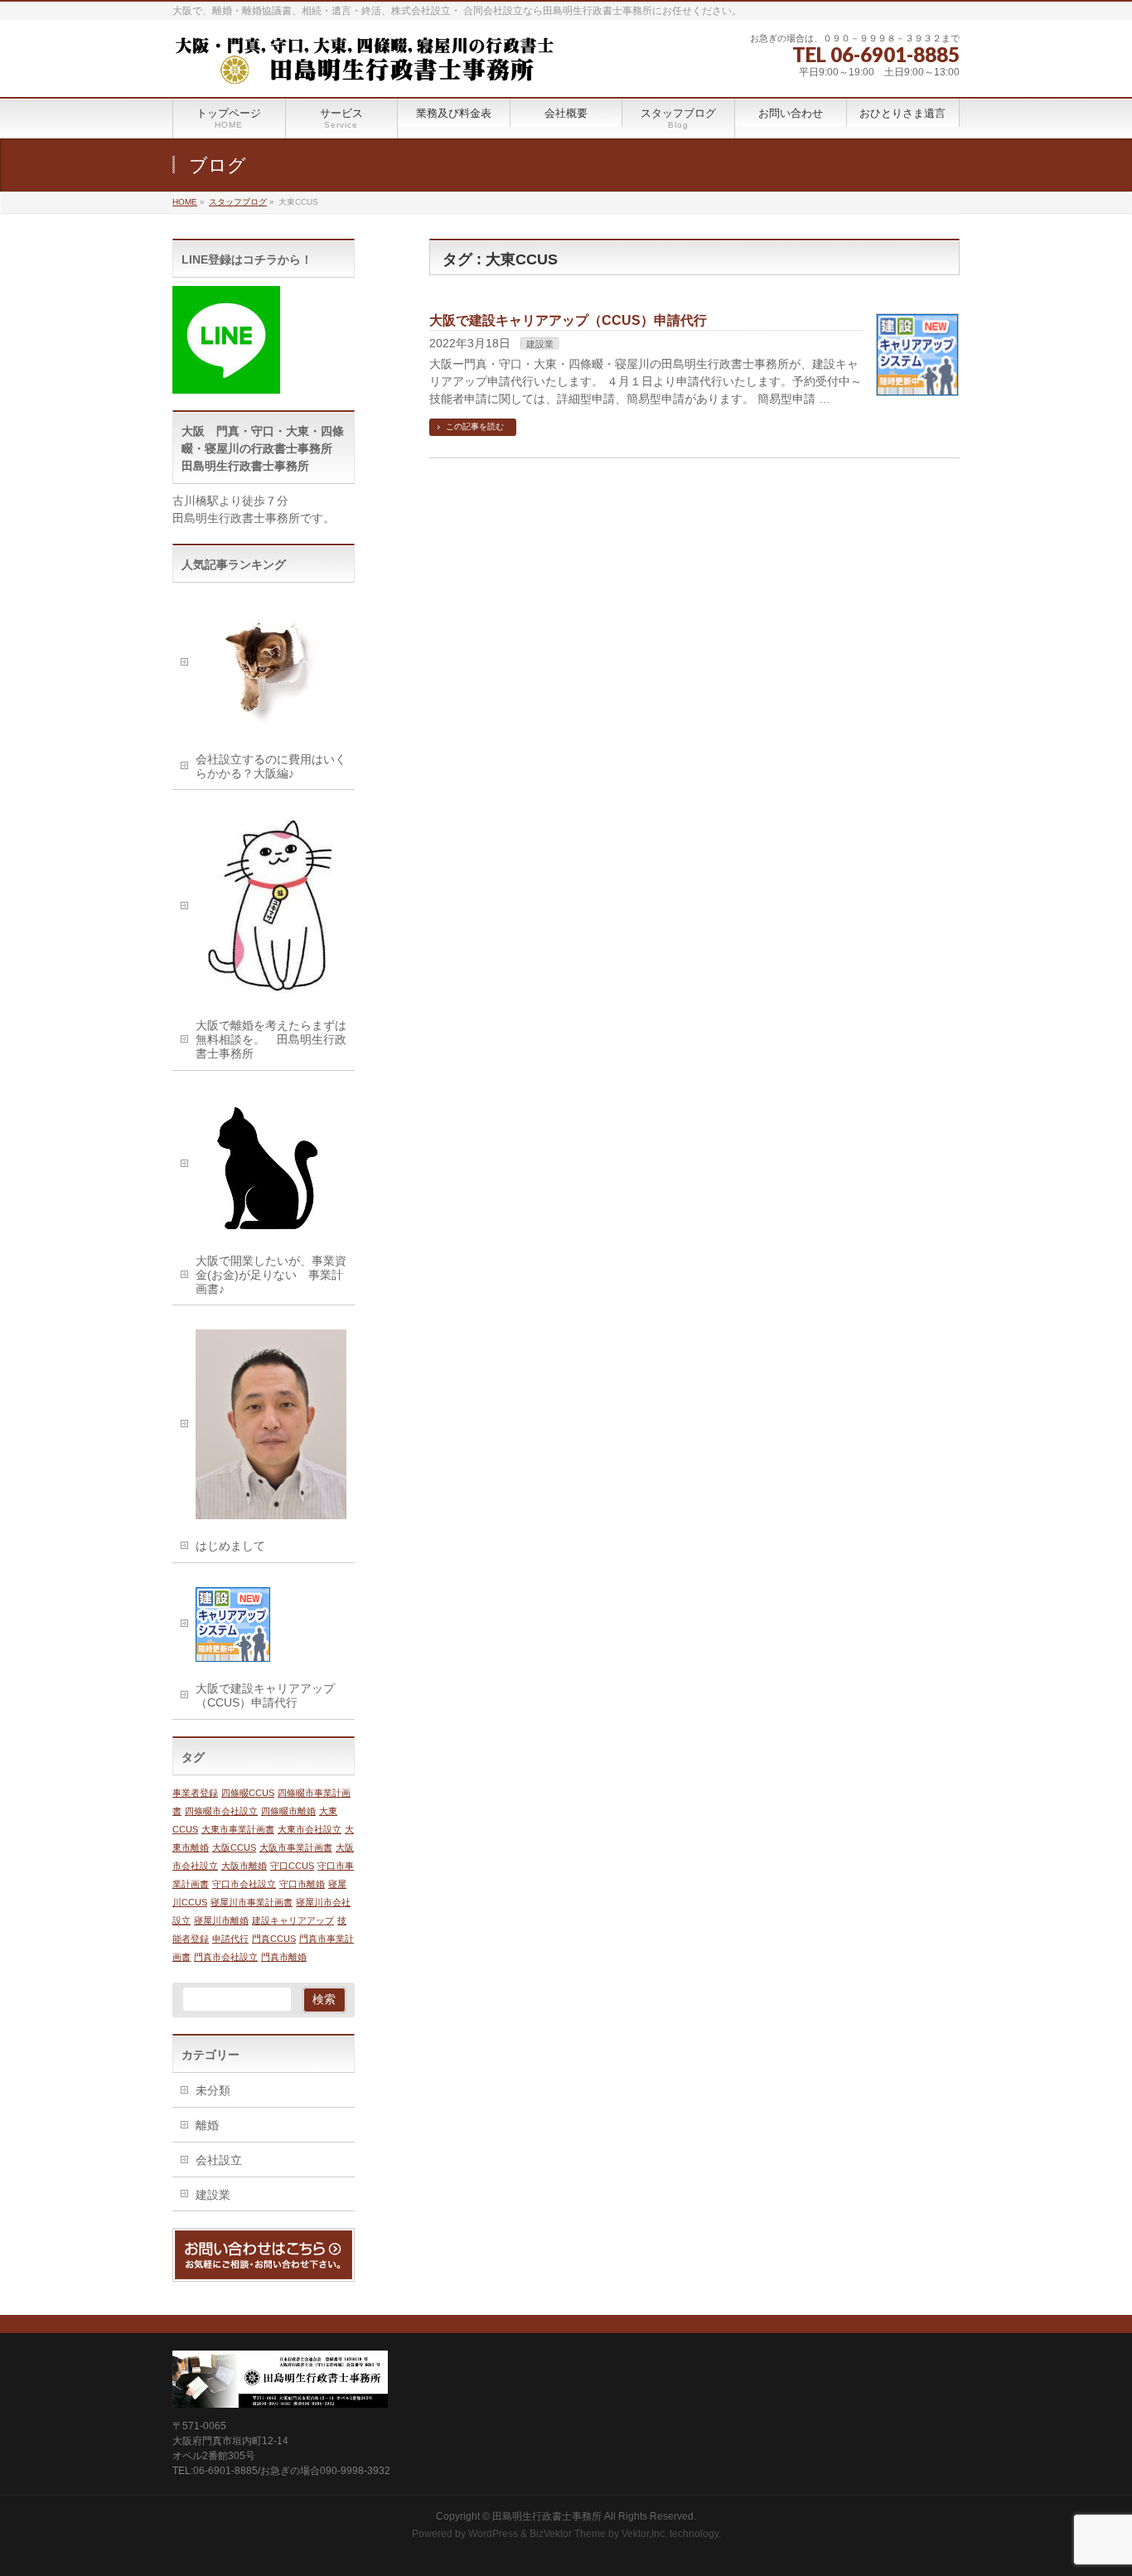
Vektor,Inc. (644, 2534)
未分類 (213, 2090)
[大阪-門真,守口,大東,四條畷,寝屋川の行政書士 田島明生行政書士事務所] (363, 66)
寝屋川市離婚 (221, 1920)
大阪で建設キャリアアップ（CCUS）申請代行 (568, 320)
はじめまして (230, 1546)
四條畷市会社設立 (221, 1811)
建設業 (540, 344)
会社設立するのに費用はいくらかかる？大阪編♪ (271, 766)
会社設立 (219, 2160)
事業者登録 (195, 1793)
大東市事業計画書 (238, 1829)
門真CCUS (274, 1939)
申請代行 (230, 1939)
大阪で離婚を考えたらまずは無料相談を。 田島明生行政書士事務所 (271, 1039)
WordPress (493, 2534)
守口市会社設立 (244, 1884)
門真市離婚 (284, 1957)
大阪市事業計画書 (296, 1847)
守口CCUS (292, 1866)
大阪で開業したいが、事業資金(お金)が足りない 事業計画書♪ (271, 1275)
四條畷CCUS (248, 1793)
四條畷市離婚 (288, 1811)
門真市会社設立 (226, 1957)
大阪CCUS (234, 1847)
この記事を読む (475, 426)
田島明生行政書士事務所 (547, 2516)
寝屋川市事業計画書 (252, 1902)
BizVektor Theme (568, 2534)
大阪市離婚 (244, 1866)
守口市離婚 (302, 1884)
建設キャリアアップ (293, 1920)
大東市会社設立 (310, 1829)
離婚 (207, 2125)
